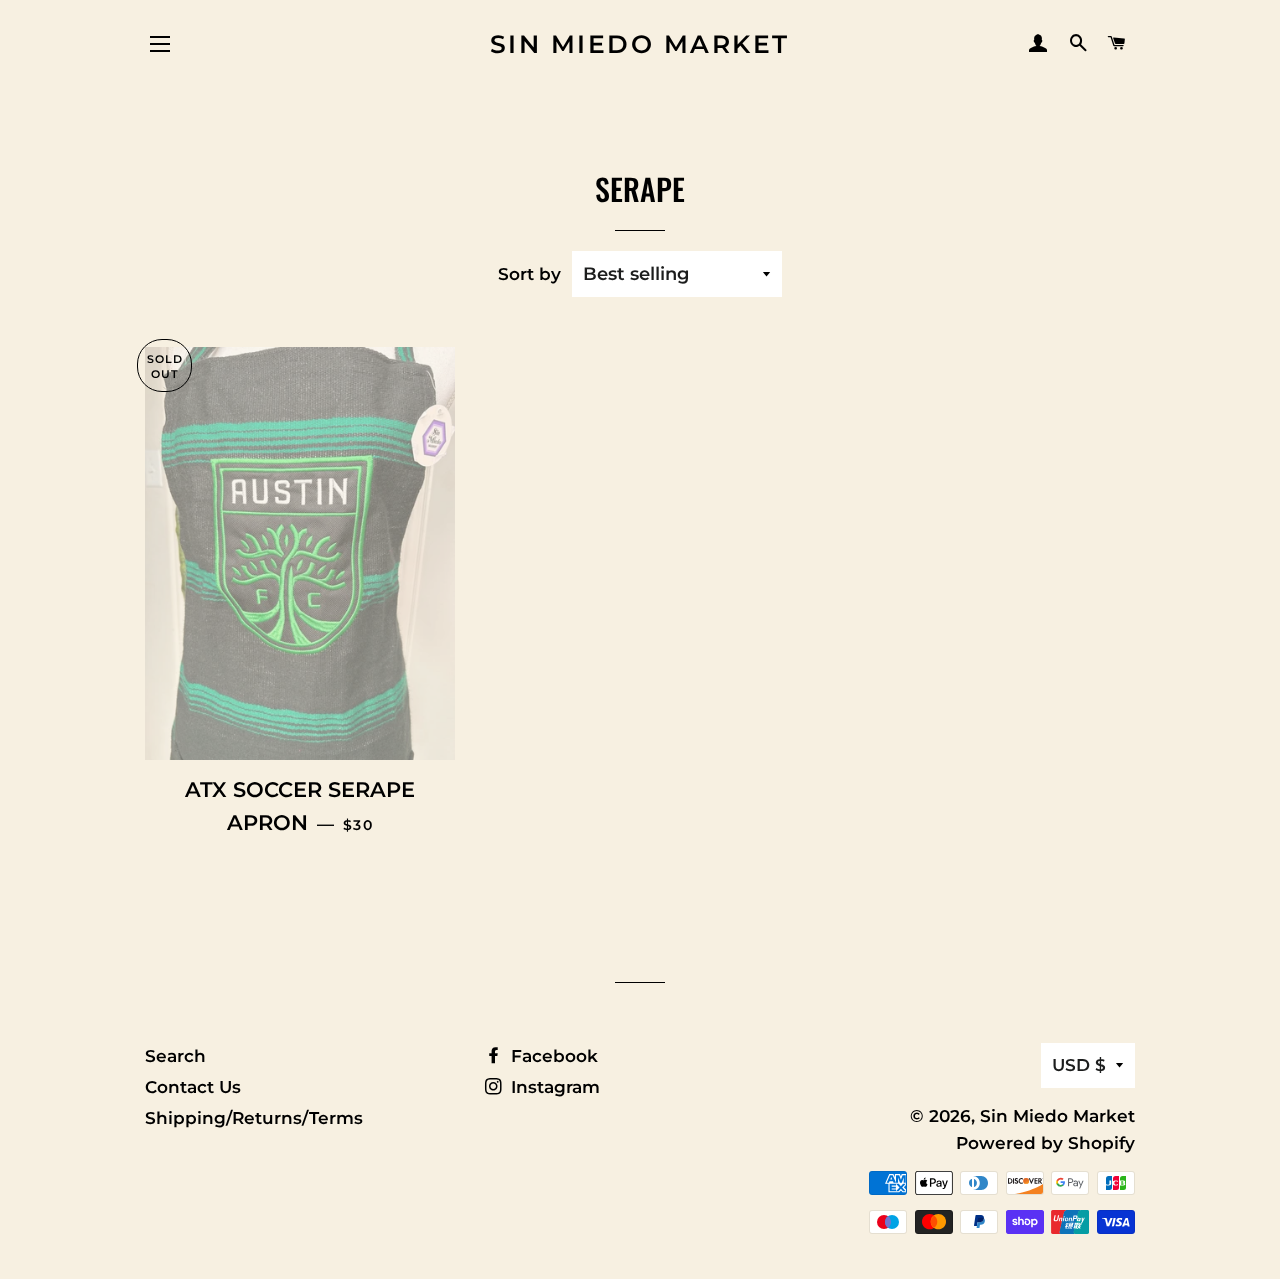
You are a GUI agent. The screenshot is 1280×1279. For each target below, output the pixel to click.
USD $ (1079, 1065)
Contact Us (193, 1087)
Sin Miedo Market (640, 44)
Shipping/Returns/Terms (254, 1118)
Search (175, 1056)
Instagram (553, 1087)
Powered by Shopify (1045, 1143)
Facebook (552, 1056)
